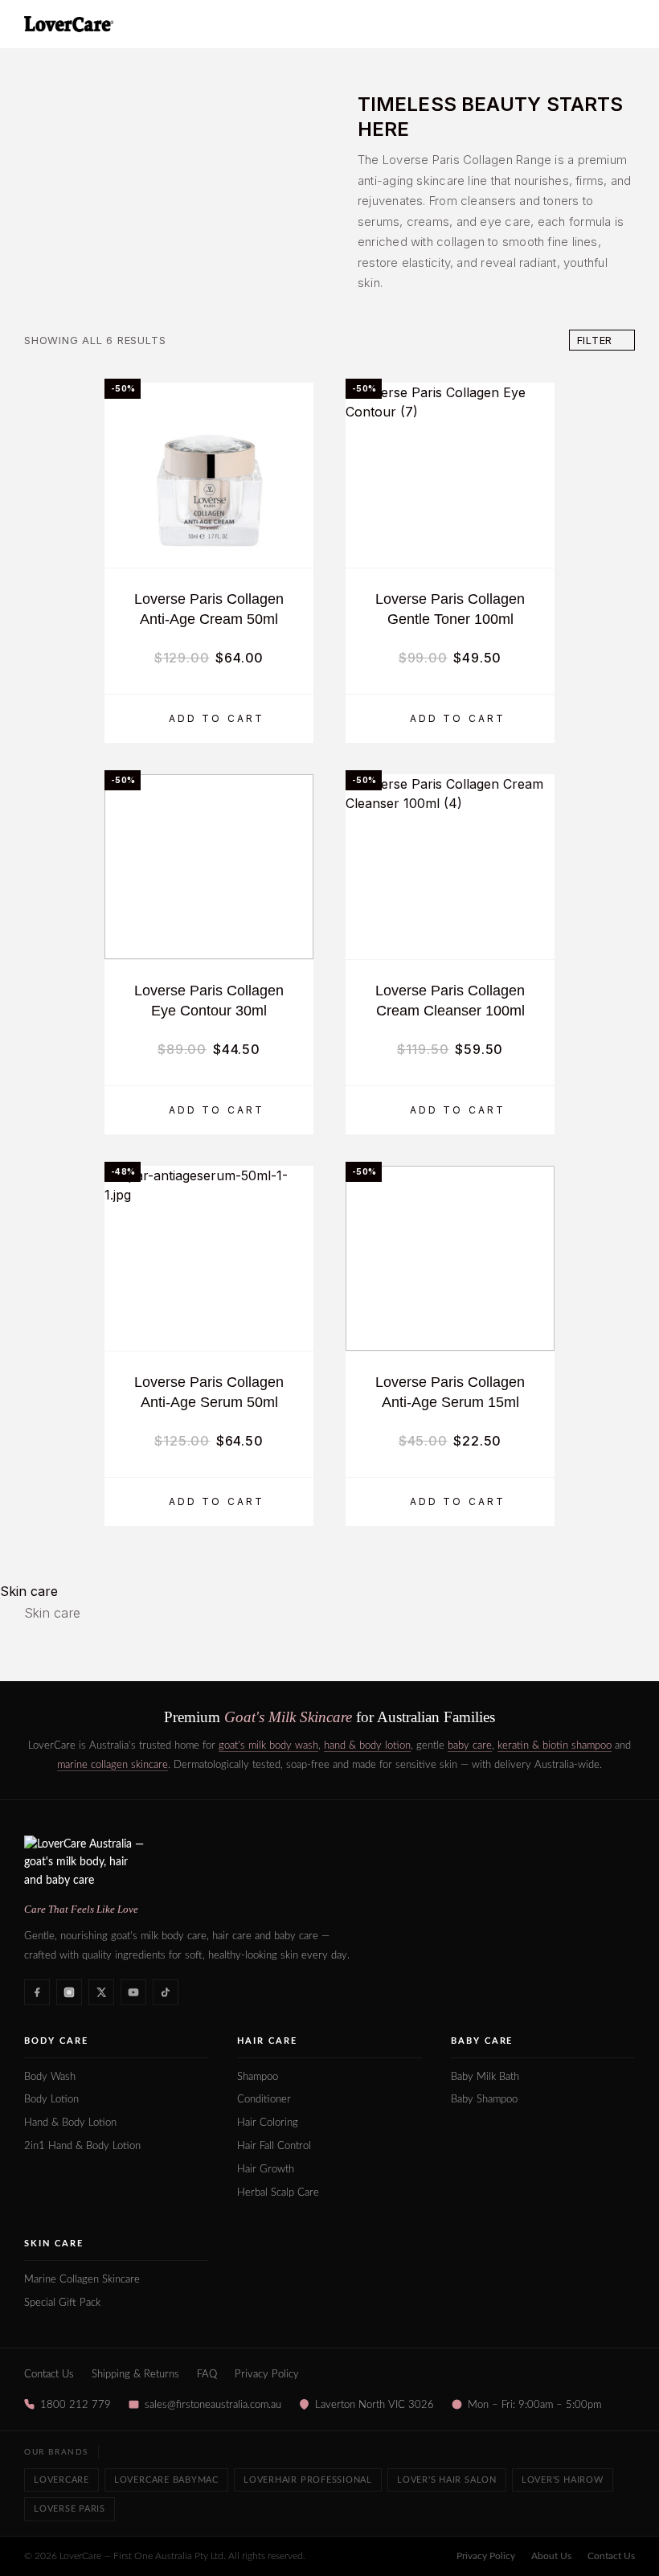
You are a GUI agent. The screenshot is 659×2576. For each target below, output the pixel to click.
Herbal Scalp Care (278, 2193)
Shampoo (258, 2077)
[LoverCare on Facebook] (37, 1992)
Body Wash (50, 2077)
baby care (470, 1746)
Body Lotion (51, 2100)
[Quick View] (293, 517)
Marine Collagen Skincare (82, 2280)
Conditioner (264, 2100)
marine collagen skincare (113, 1765)
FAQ (207, 2374)
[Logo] (69, 24)
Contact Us (49, 2374)
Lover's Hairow (563, 2480)
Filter (595, 340)
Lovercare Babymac (166, 2480)
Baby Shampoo (484, 2100)
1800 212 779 (76, 2405)
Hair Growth (266, 2170)
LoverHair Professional (308, 2480)
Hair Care (267, 2041)
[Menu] (620, 24)
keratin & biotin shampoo (555, 1746)
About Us (551, 2556)
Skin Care (54, 2244)
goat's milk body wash (268, 1746)
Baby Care (482, 2041)
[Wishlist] (293, 546)
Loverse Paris (70, 2509)
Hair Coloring (268, 2123)
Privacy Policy (267, 2374)
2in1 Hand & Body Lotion (82, 2146)
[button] (209, 719)
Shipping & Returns (135, 2374)
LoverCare (61, 2480)
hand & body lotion (367, 1746)
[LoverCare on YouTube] (133, 1992)
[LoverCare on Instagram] (69, 1992)
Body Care (56, 2041)
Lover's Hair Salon (447, 2480)
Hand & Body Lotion (70, 2123)
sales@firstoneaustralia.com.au (213, 2405)
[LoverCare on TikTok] (166, 1992)
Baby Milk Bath (485, 2077)
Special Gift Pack (62, 2303)
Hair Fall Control (274, 2146)
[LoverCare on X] (101, 1992)
